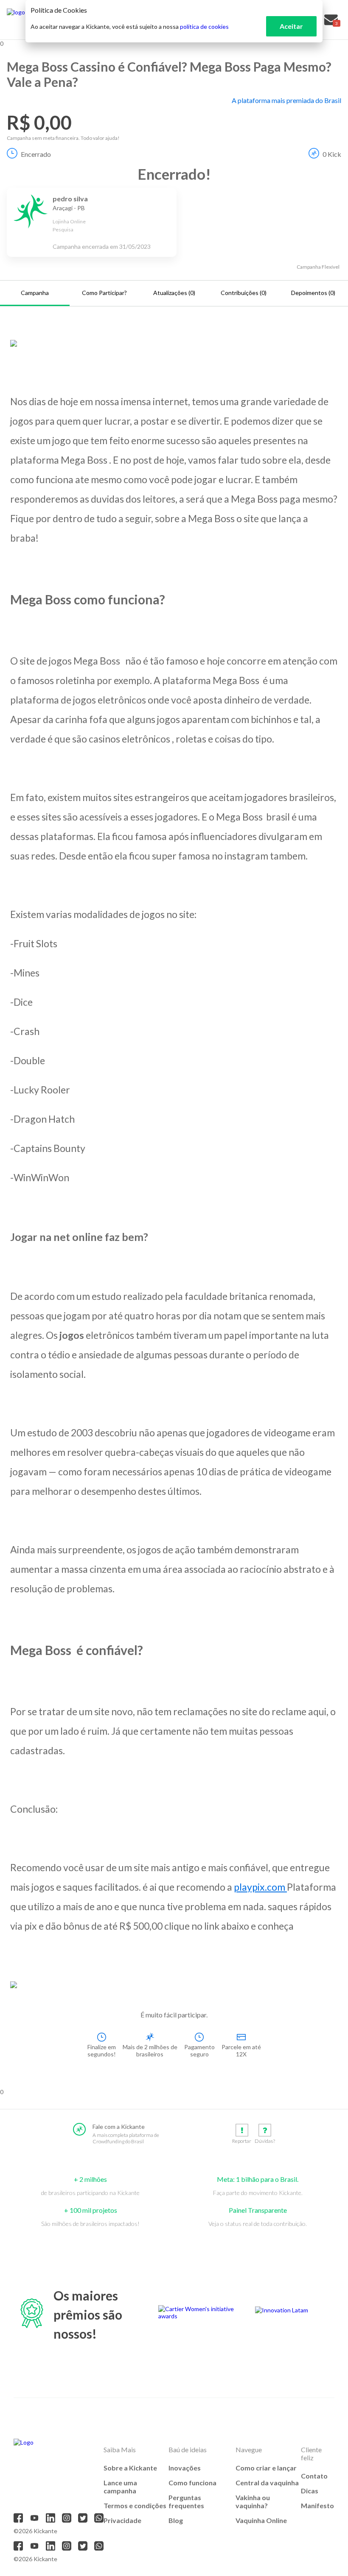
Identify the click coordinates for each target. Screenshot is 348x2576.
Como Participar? (104, 293)
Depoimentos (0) (313, 293)
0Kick (332, 154)
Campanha (35, 293)
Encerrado (36, 154)
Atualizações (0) (174, 293)
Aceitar (291, 26)
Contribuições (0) (244, 293)
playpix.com (260, 1887)
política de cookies (204, 26)
